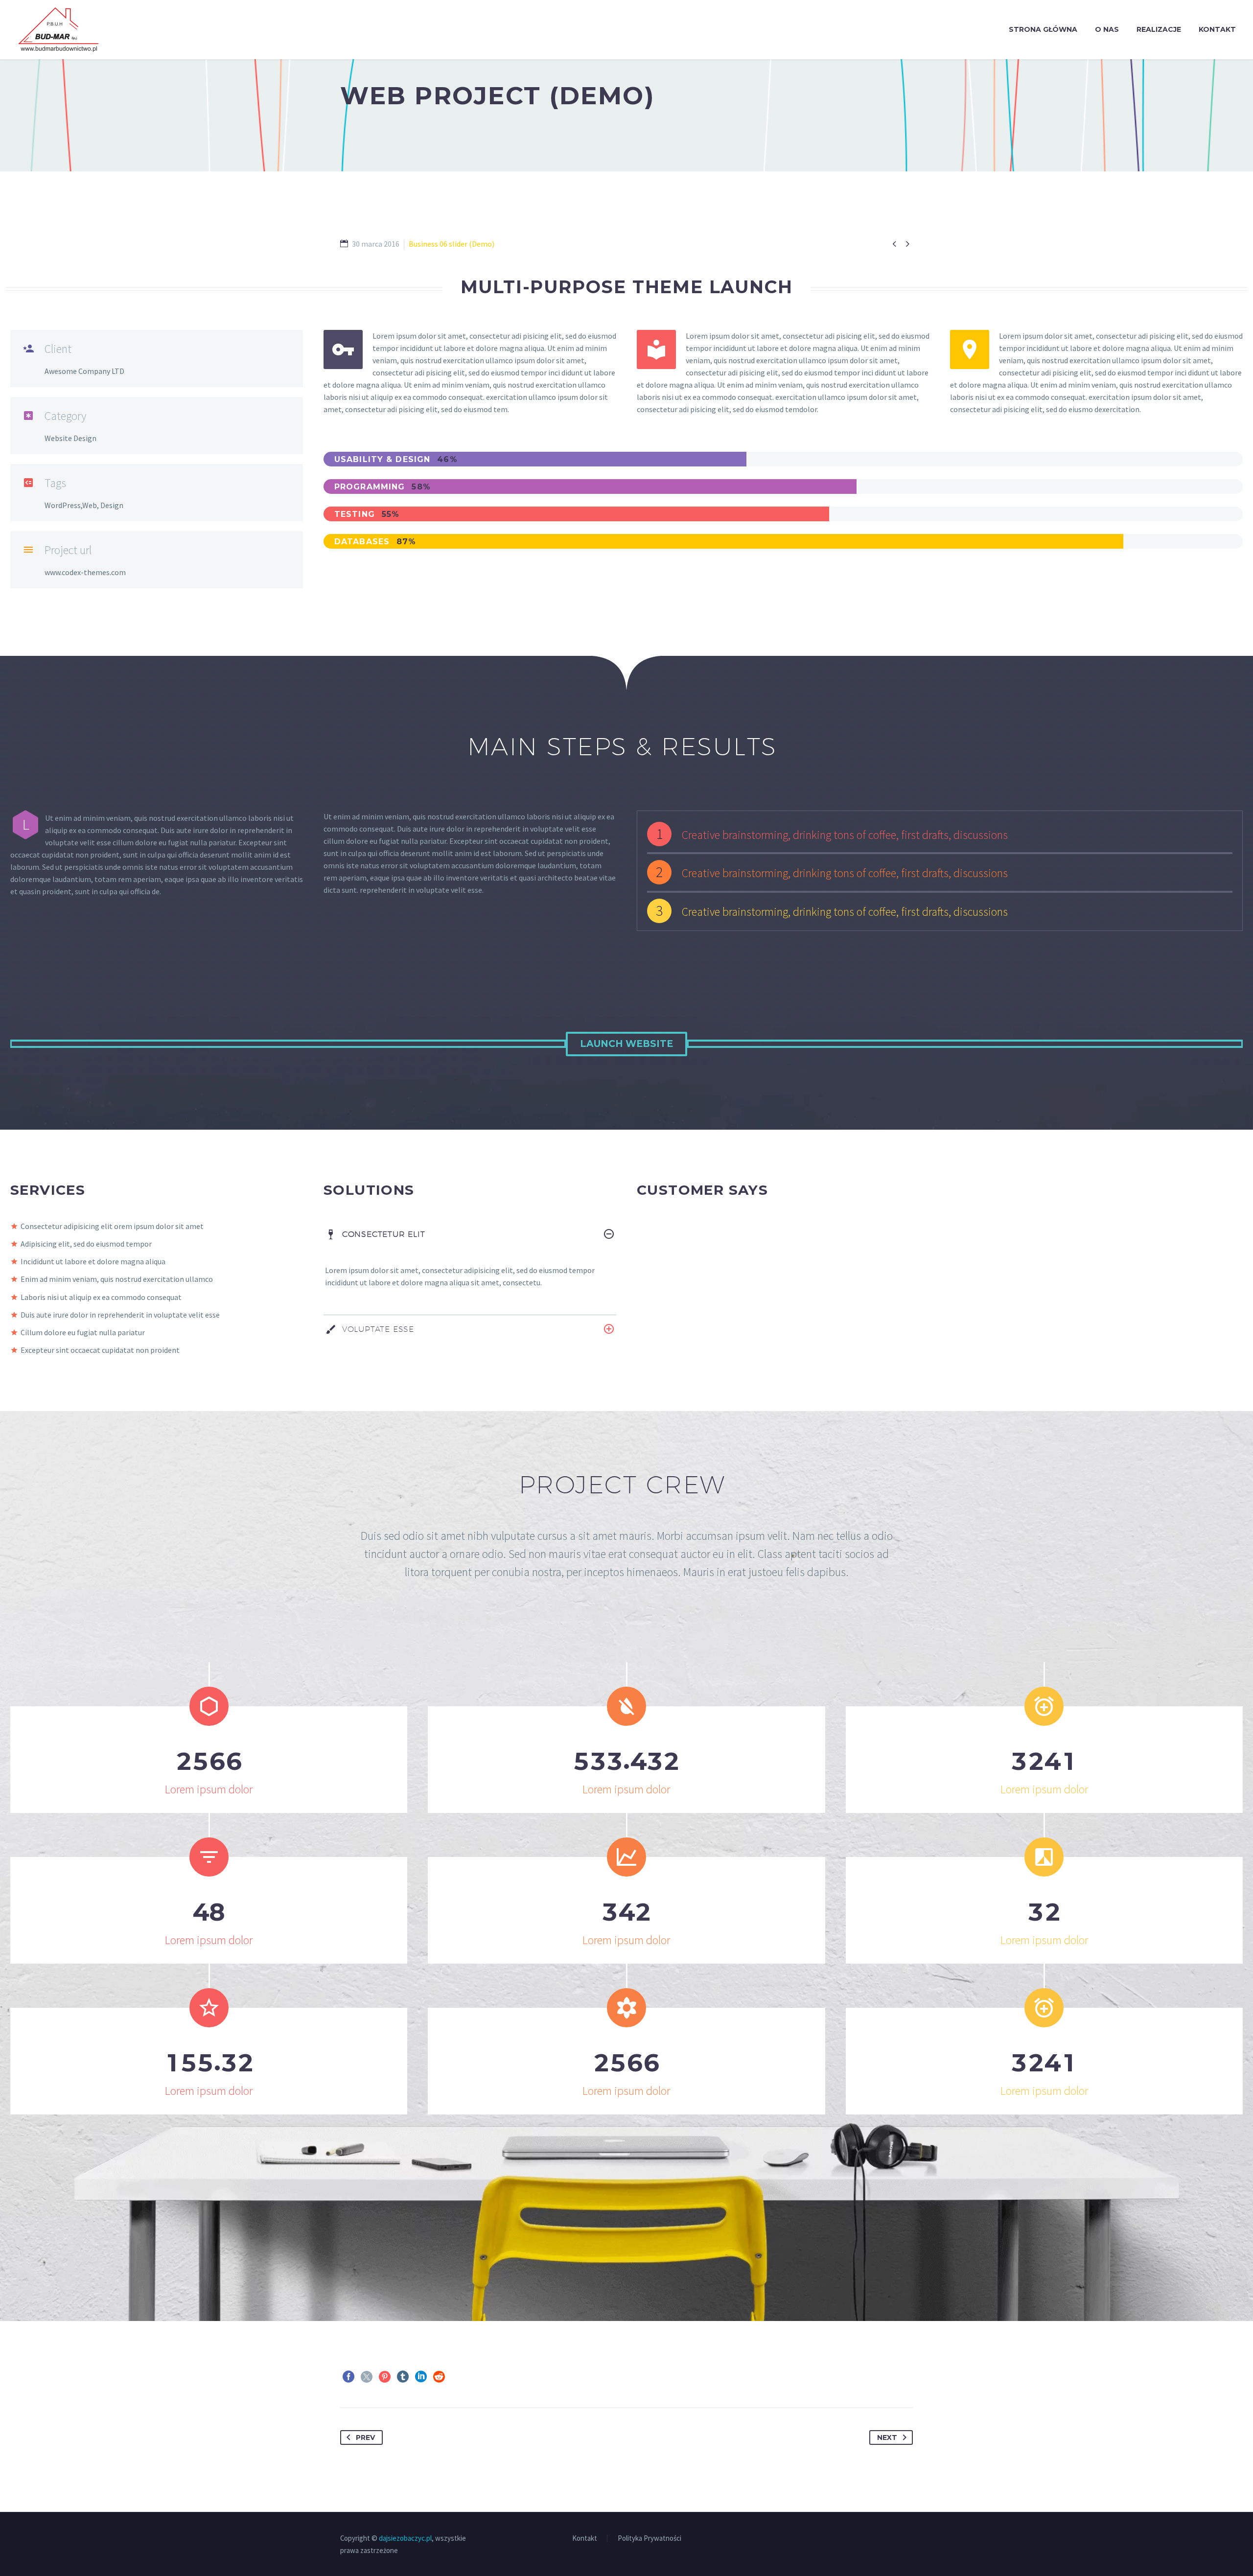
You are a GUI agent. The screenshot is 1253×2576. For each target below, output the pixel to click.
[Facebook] (348, 2377)
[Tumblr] (403, 2377)
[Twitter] (367, 2377)
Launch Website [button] (626, 1044)
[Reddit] (439, 2377)
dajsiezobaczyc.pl (405, 2538)
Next (887, 2437)
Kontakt (1217, 29)
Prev (365, 2437)
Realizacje (1159, 29)
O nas (1107, 29)
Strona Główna (1043, 29)
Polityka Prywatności (650, 2539)
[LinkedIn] (421, 2377)
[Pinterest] (385, 2377)
